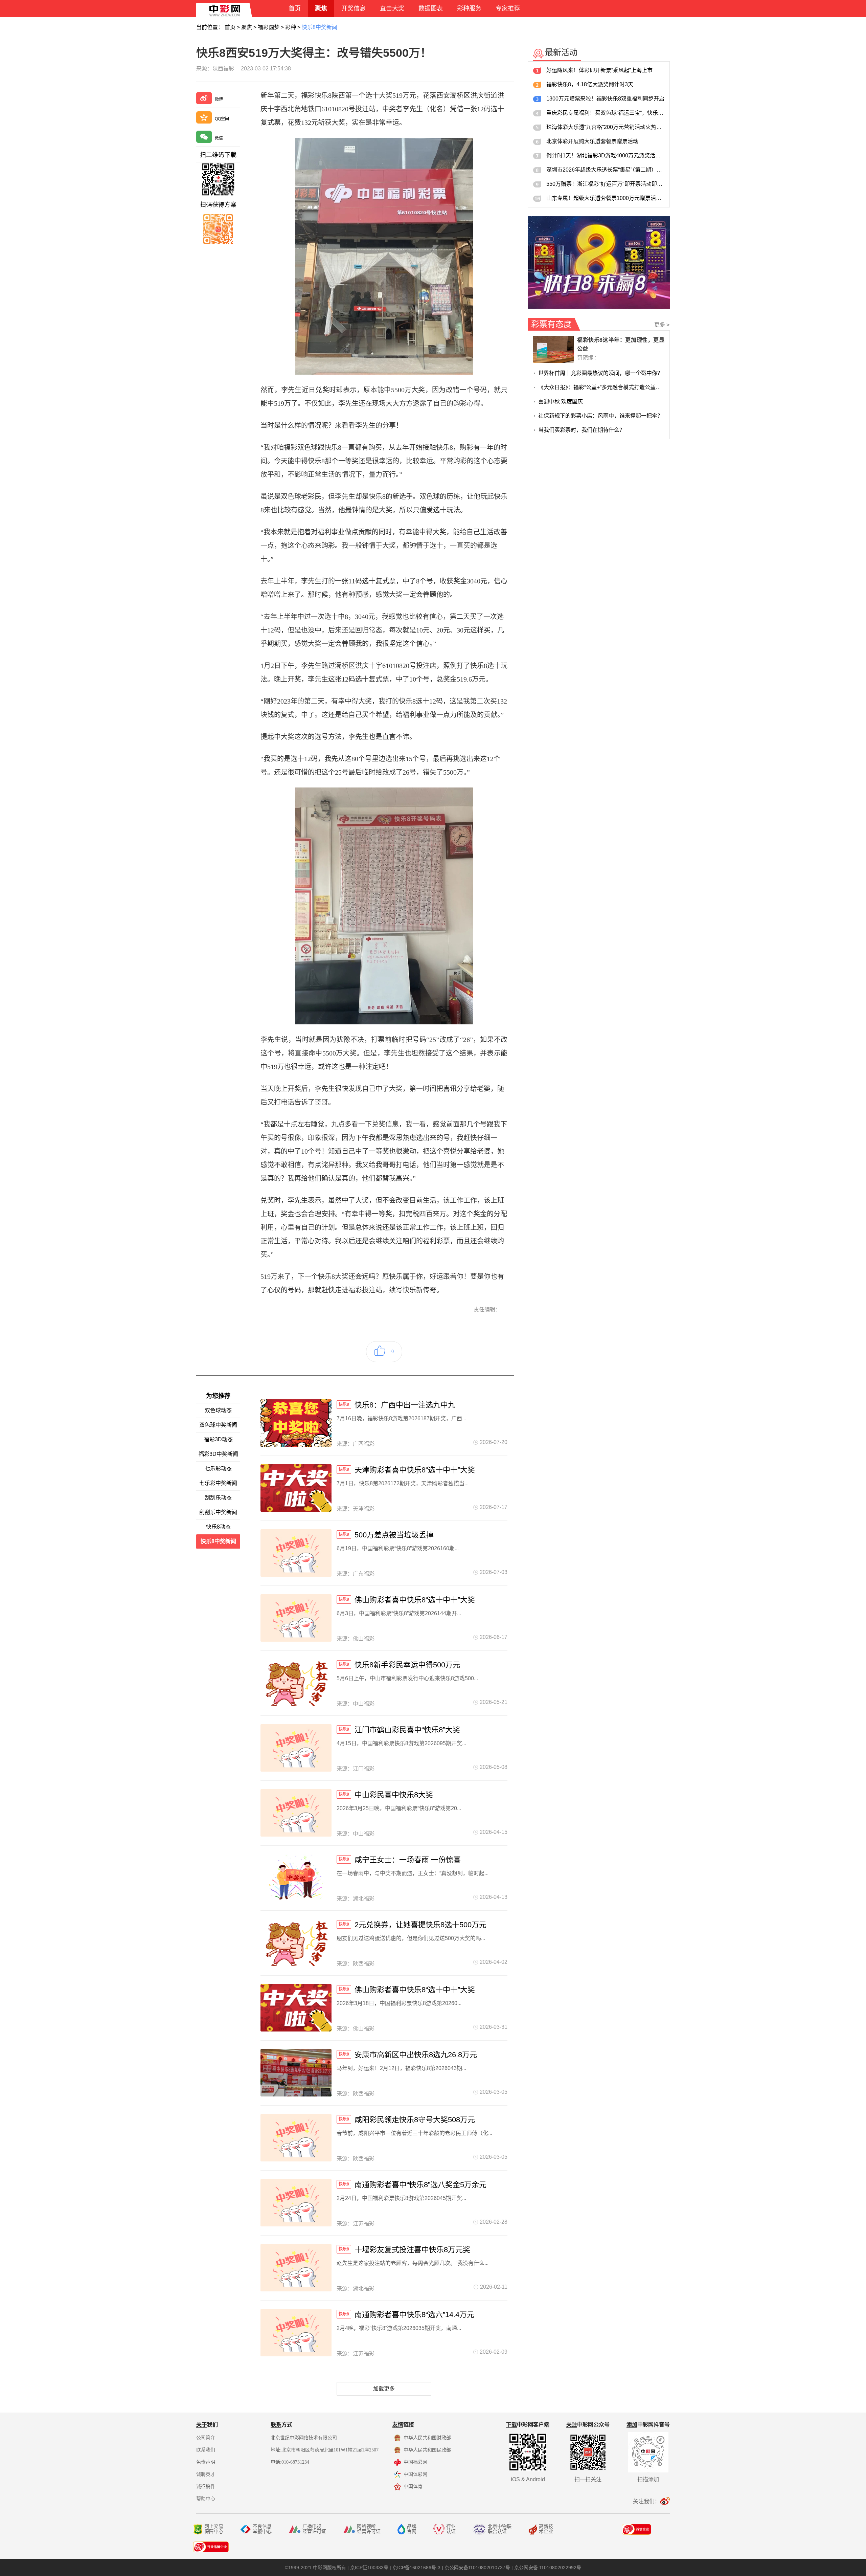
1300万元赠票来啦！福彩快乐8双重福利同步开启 (605, 99)
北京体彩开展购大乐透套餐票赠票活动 (592, 141)
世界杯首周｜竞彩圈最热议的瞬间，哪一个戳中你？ (600, 373)
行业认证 (451, 2529)
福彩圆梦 (269, 27)
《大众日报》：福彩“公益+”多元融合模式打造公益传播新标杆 (601, 387)
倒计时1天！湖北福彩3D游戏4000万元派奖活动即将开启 (605, 156)
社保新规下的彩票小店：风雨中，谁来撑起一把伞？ (600, 416)
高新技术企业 (546, 2529)
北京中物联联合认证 (500, 2529)
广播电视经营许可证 (314, 2529)
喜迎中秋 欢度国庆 (561, 402)
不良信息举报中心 (262, 2529)
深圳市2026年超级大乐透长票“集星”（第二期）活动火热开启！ (605, 170)
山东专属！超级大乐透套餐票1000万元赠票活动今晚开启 (605, 198)
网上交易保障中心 (214, 2529)
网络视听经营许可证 (369, 2529)
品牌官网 (412, 2529)
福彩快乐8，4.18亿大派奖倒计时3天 (590, 84)
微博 (219, 99)
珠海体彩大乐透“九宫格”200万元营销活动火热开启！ (605, 127)
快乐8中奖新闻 (320, 27)
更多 (662, 325)
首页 (230, 27)
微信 (219, 138)
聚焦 (247, 27)
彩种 (291, 27)
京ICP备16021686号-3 (416, 2568)
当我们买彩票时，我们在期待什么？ (582, 430)
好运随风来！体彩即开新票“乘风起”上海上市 (599, 70)
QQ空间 (222, 119)
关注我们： (646, 2501)
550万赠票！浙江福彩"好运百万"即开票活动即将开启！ (605, 184)
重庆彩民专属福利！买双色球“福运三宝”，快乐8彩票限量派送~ (605, 113)
